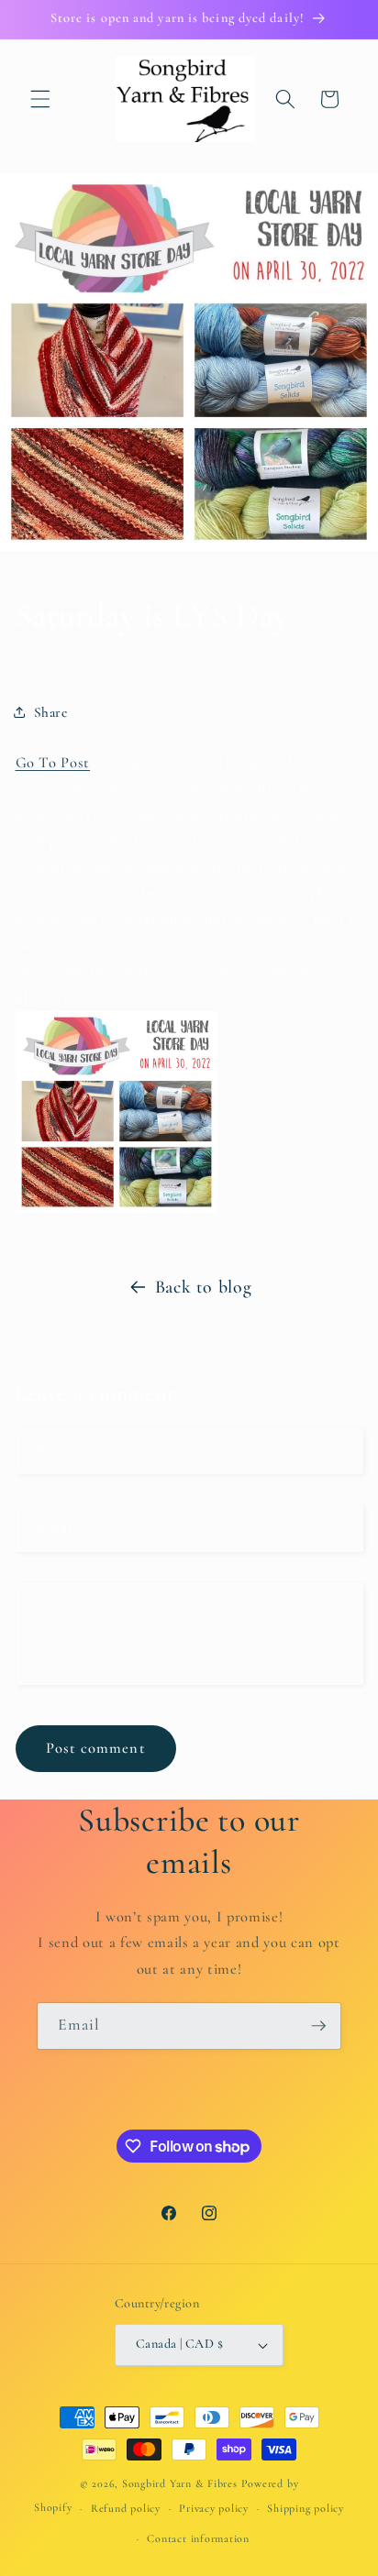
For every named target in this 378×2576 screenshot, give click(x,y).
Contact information (198, 2538)
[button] (40, 99)
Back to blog (204, 1287)
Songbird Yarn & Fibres (180, 2483)
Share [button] (51, 712)
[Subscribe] (318, 2026)
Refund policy (126, 2508)
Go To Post (53, 763)
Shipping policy (306, 2508)
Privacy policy (214, 2508)
